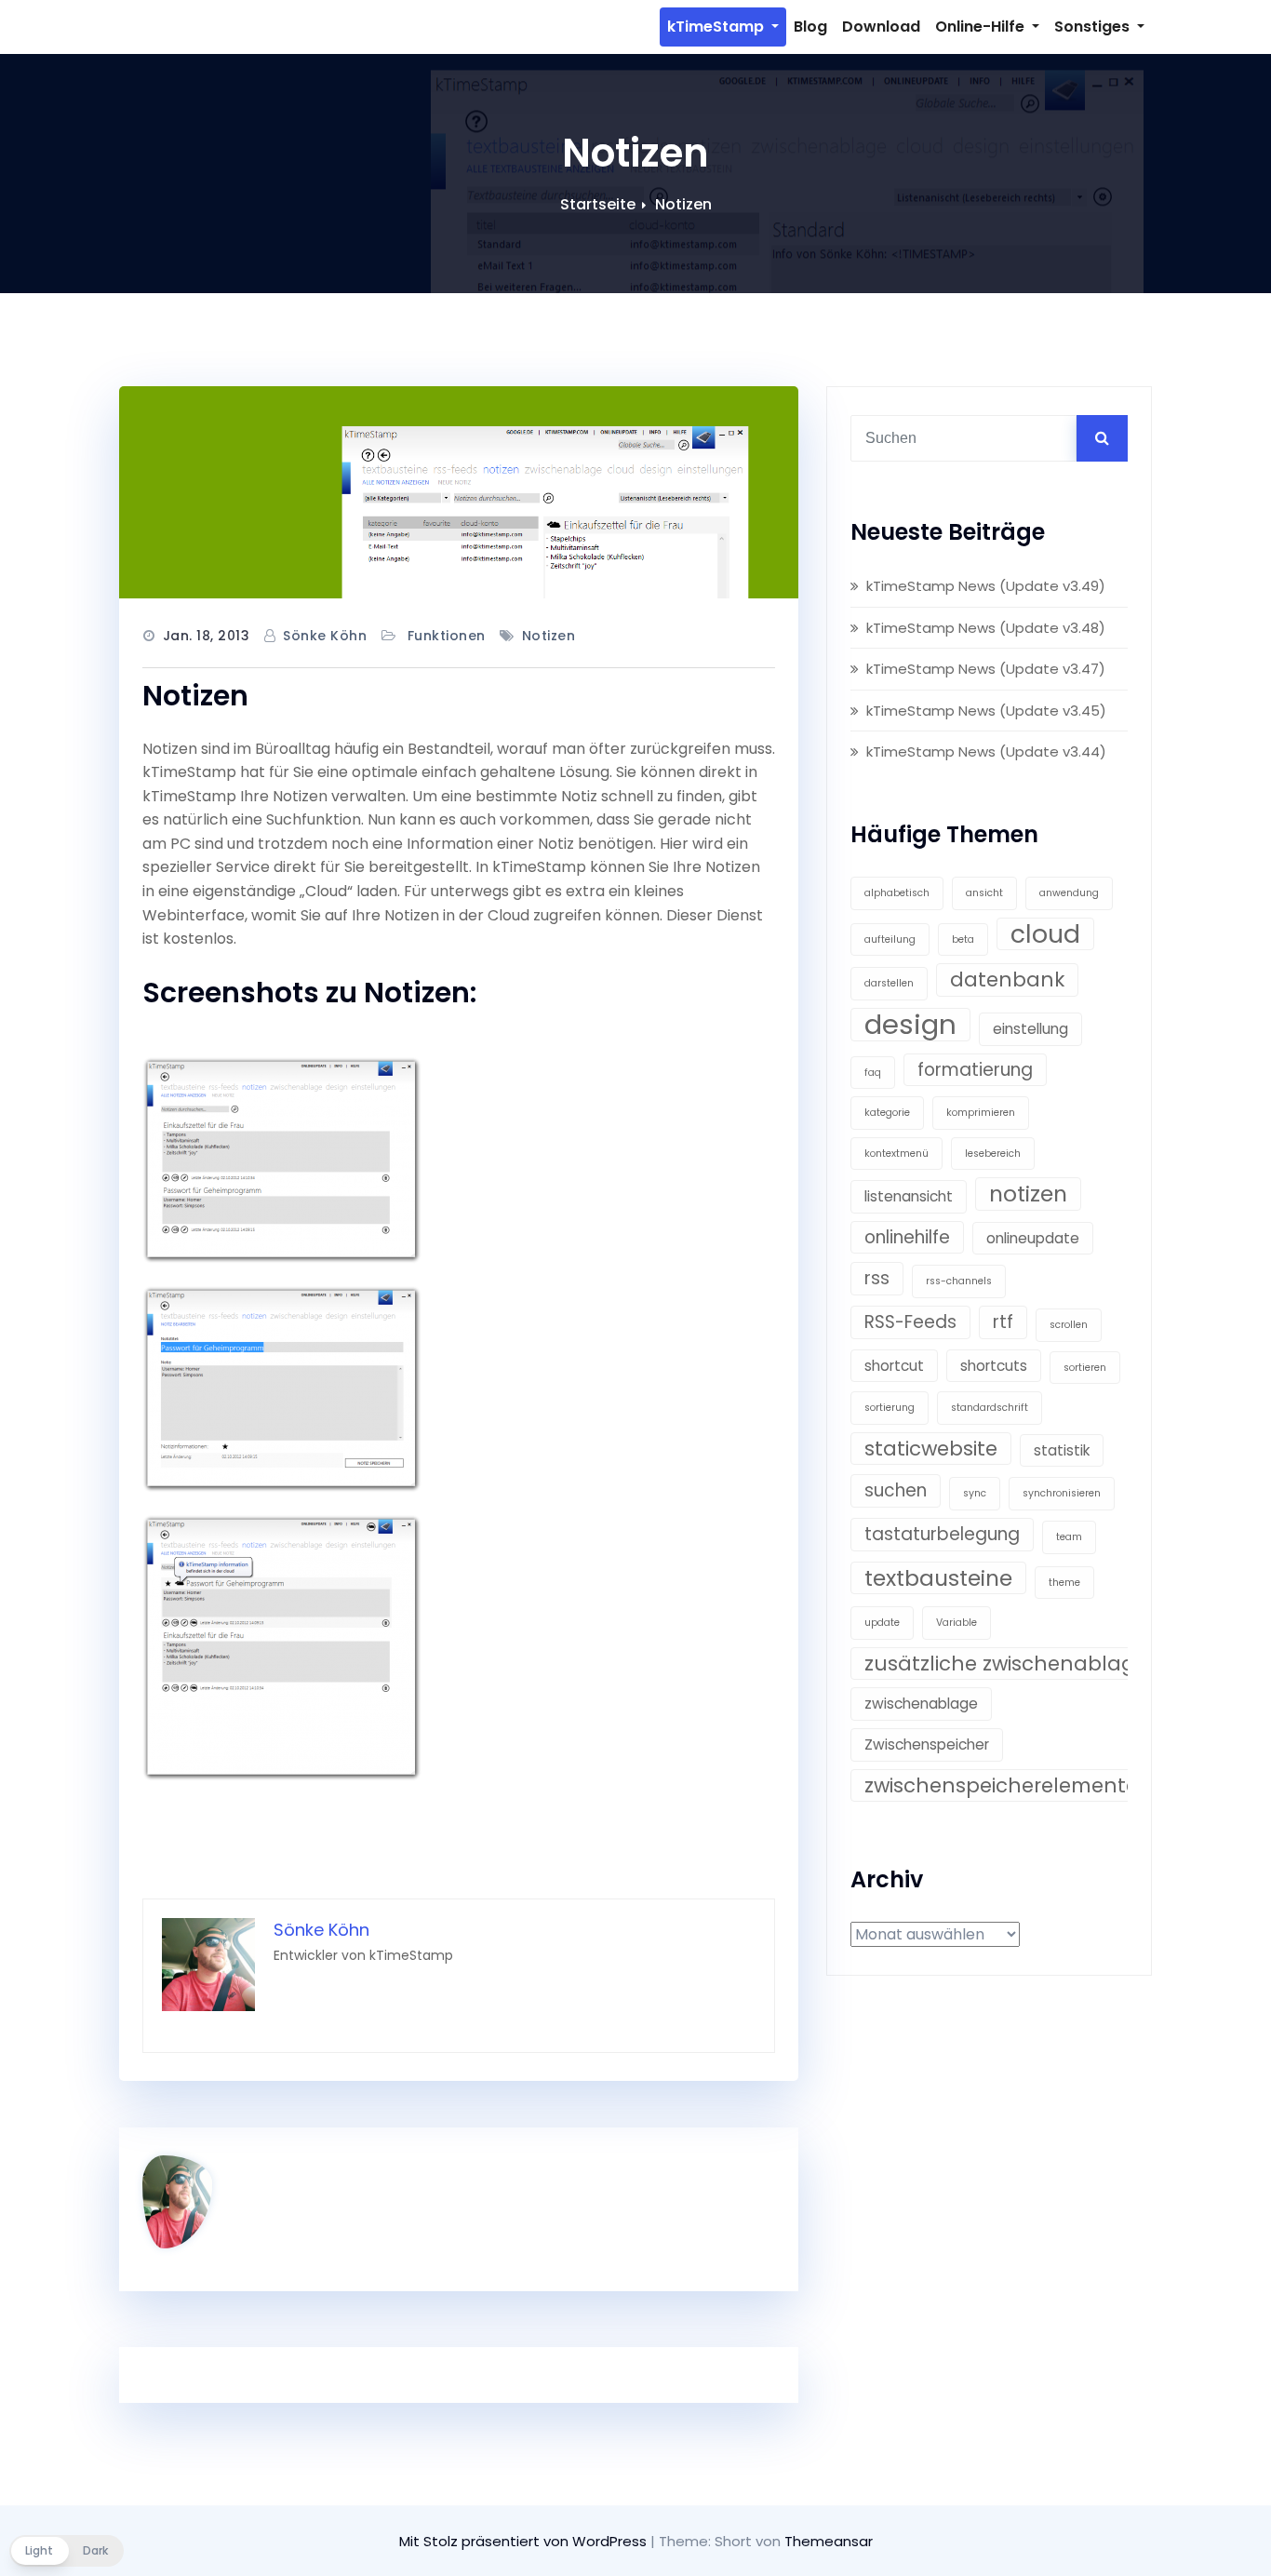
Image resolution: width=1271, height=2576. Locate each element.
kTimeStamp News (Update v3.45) (986, 711)
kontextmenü (896, 1154)
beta (963, 939)
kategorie (887, 1113)
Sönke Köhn (325, 636)
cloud (1045, 934)
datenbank (1007, 979)
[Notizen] (459, 492)
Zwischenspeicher (927, 1744)
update (882, 1623)
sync (975, 1493)
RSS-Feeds (910, 1322)
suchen (896, 1490)
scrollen (1069, 1325)
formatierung (975, 1070)
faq (873, 1073)
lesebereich (993, 1154)
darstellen (889, 983)
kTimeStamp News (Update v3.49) (986, 586)
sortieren (1085, 1368)
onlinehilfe (907, 1237)
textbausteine (938, 1578)
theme (1064, 1583)
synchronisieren (1062, 1493)
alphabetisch (897, 893)
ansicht (984, 893)
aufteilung (890, 939)
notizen (549, 636)
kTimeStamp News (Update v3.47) (986, 669)
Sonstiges (1094, 27)
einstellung (1030, 1029)
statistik (1062, 1450)
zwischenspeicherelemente (1001, 1785)
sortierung (890, 1408)
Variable (957, 1623)
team (1069, 1537)
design (910, 1025)
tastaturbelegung (942, 1534)
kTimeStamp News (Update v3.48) (986, 628)
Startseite (598, 204)
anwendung (1069, 893)
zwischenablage (921, 1704)
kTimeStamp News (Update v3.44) (986, 751)
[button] (67, 2551)
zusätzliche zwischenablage (1006, 1664)
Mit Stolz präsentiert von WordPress (525, 2541)
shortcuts (994, 1366)
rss (877, 1278)
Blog (810, 27)
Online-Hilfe (982, 27)
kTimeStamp (717, 27)
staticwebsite (931, 1449)
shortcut (894, 1366)
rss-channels (959, 1281)
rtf (1003, 1322)
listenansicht (909, 1196)
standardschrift (990, 1408)
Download (881, 27)
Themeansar (829, 2541)
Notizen (683, 204)
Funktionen (447, 636)
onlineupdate (1033, 1238)
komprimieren (981, 1113)
